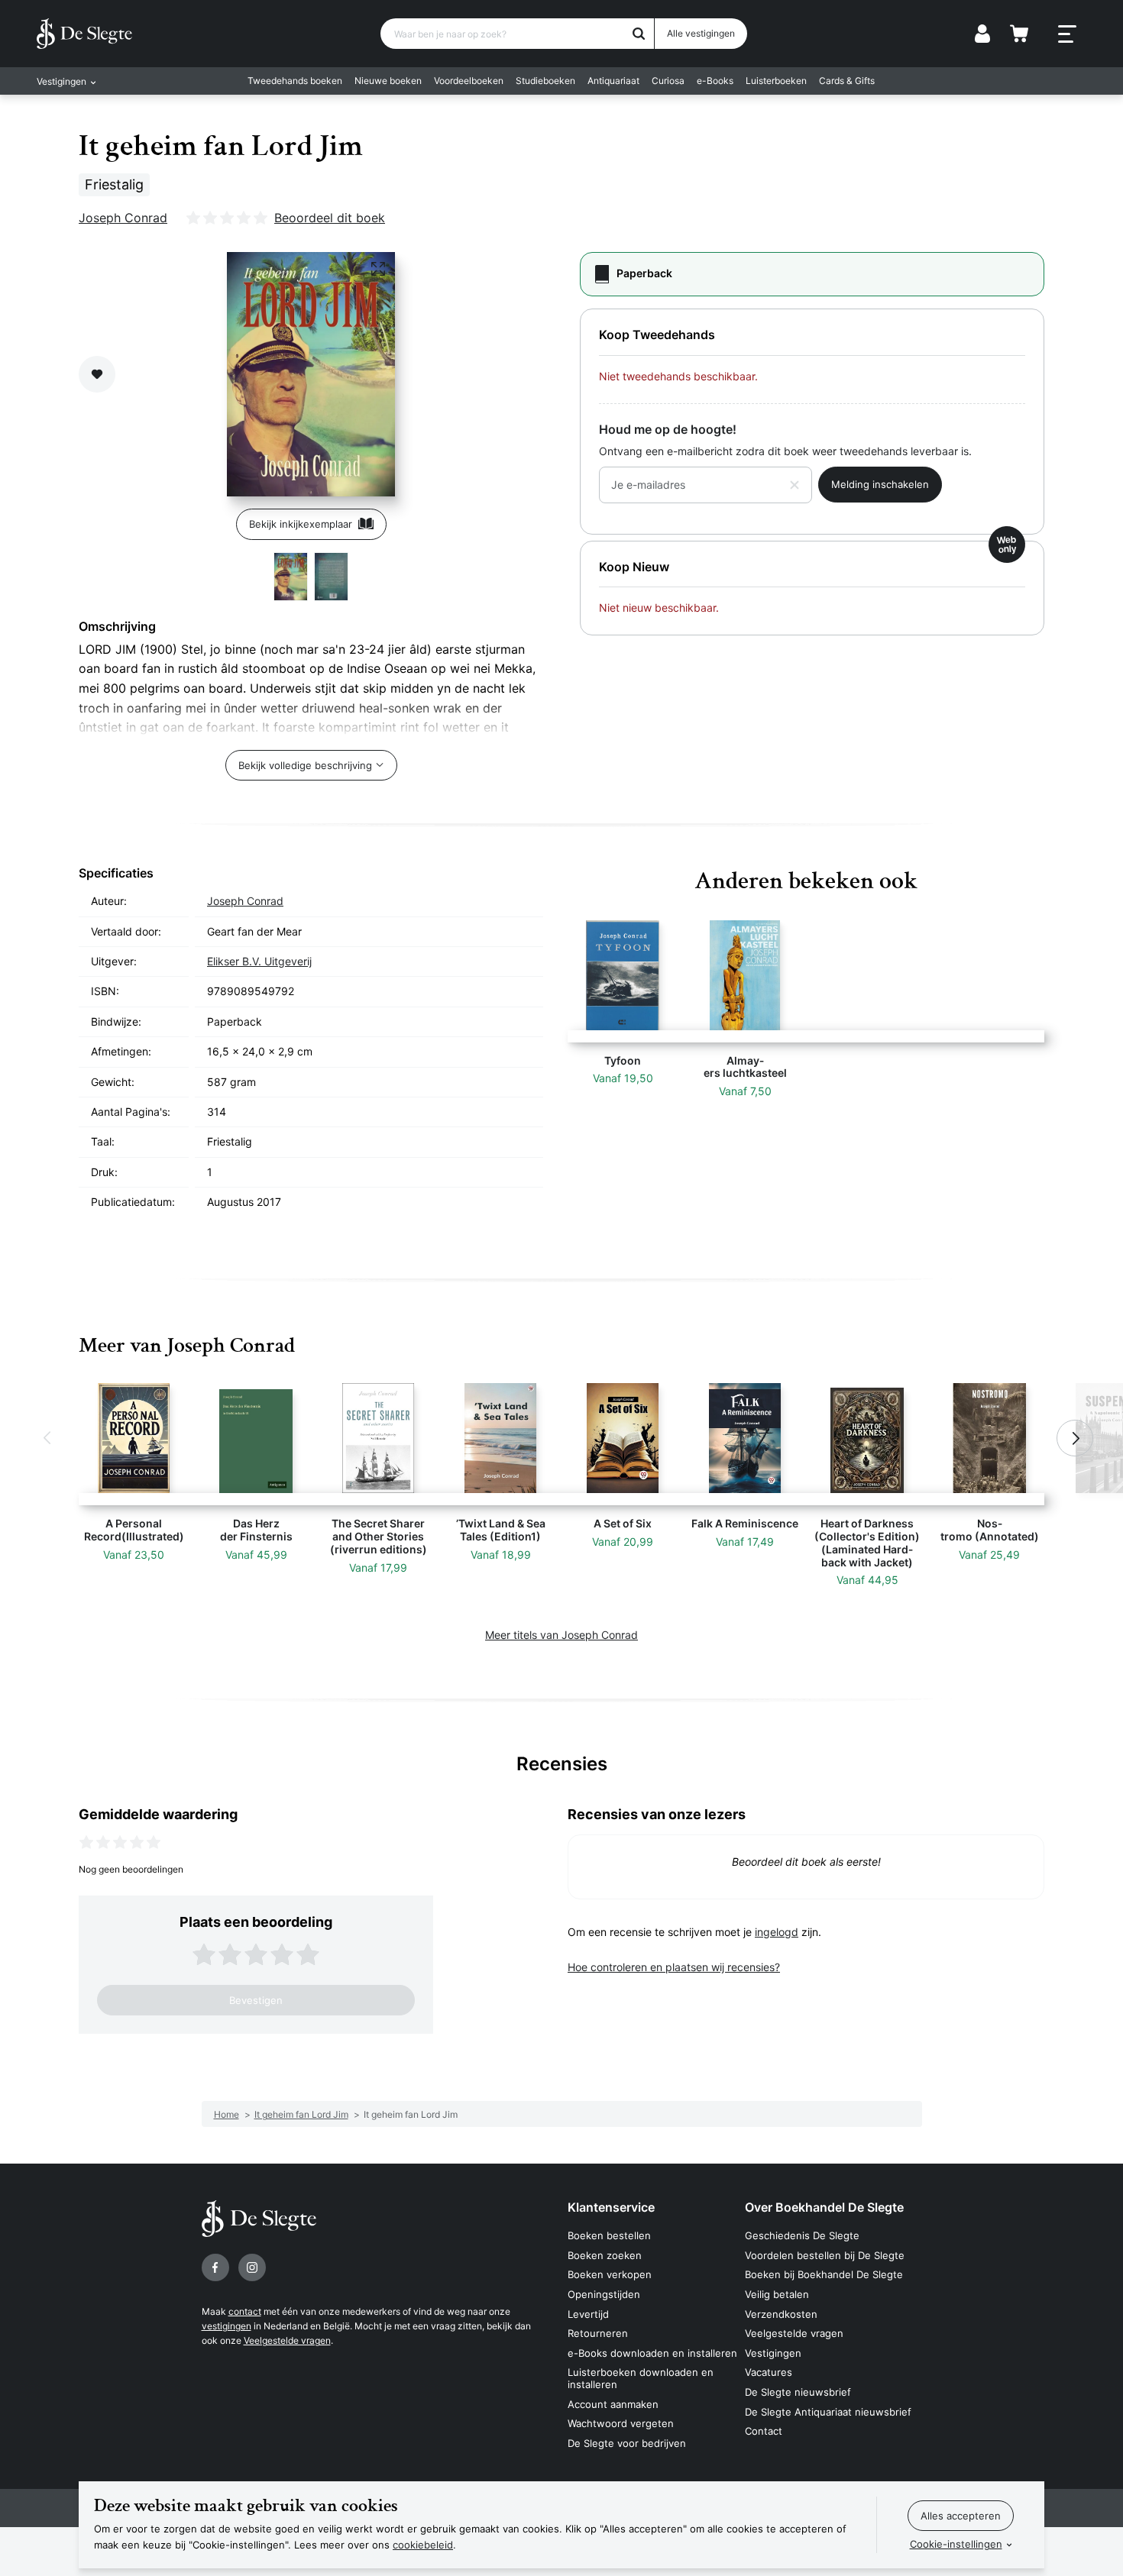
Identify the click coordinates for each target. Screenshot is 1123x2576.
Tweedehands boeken (295, 81)
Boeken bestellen (609, 2235)
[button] (48, 1438)
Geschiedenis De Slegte (802, 2235)
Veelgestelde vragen (287, 2340)
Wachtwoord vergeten (621, 2423)
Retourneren (598, 2333)
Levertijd (588, 2314)
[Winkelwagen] (1019, 34)
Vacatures (769, 2372)
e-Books (715, 81)
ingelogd (777, 1932)
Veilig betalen (777, 2294)
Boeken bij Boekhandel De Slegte (824, 2274)
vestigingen (227, 2326)
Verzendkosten (781, 2314)
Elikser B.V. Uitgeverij (259, 961)
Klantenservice (611, 2207)
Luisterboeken (776, 81)
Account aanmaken (613, 2404)
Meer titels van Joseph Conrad (561, 1635)
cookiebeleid (423, 2545)
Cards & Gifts (847, 81)
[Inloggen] (982, 34)
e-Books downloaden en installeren (652, 2353)
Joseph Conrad (123, 218)
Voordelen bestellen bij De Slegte (825, 2255)
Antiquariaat (613, 81)
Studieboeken (545, 81)
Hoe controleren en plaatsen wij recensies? (674, 1967)
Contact (764, 2431)
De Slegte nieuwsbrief (798, 2392)
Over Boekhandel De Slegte (824, 2207)
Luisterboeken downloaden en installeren (641, 2378)
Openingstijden (604, 2294)
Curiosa (668, 81)
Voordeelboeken (469, 81)
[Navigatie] (1067, 34)
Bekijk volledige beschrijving (305, 765)
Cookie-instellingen (956, 2544)
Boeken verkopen (610, 2274)
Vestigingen (773, 2353)
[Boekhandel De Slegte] (84, 34)
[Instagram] (252, 2267)
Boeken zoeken (605, 2255)
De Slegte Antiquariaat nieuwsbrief (828, 2412)
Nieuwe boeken (388, 81)
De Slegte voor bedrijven (627, 2443)
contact (245, 2311)
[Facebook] (215, 2267)
